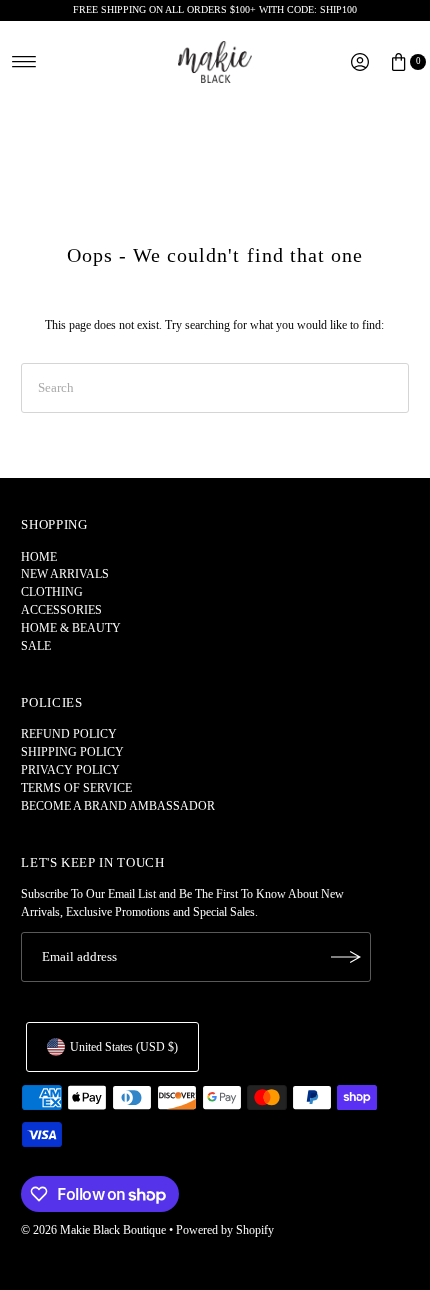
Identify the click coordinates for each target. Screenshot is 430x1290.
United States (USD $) (124, 1047)
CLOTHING (52, 592)
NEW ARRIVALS (65, 574)
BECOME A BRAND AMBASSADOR (118, 806)
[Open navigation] (24, 62)
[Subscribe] (346, 957)
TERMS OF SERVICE (76, 788)
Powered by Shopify (225, 1230)
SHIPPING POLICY (72, 752)
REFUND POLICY (69, 734)
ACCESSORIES (61, 610)
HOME (39, 557)
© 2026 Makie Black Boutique (93, 1230)
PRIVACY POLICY (70, 770)
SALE (36, 646)
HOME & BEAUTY (71, 628)
